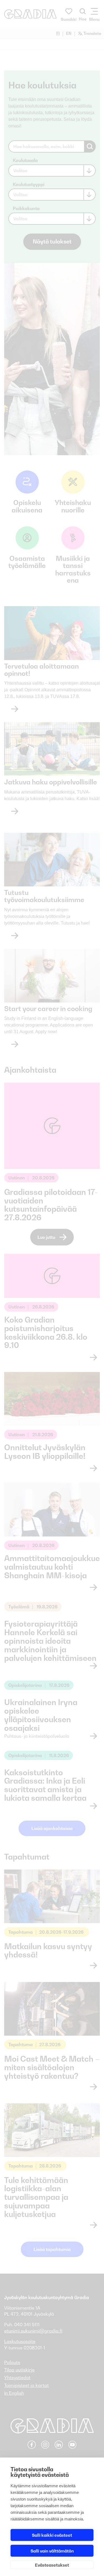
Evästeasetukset (52, 2565)
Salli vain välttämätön (52, 2551)
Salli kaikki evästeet (52, 2535)
